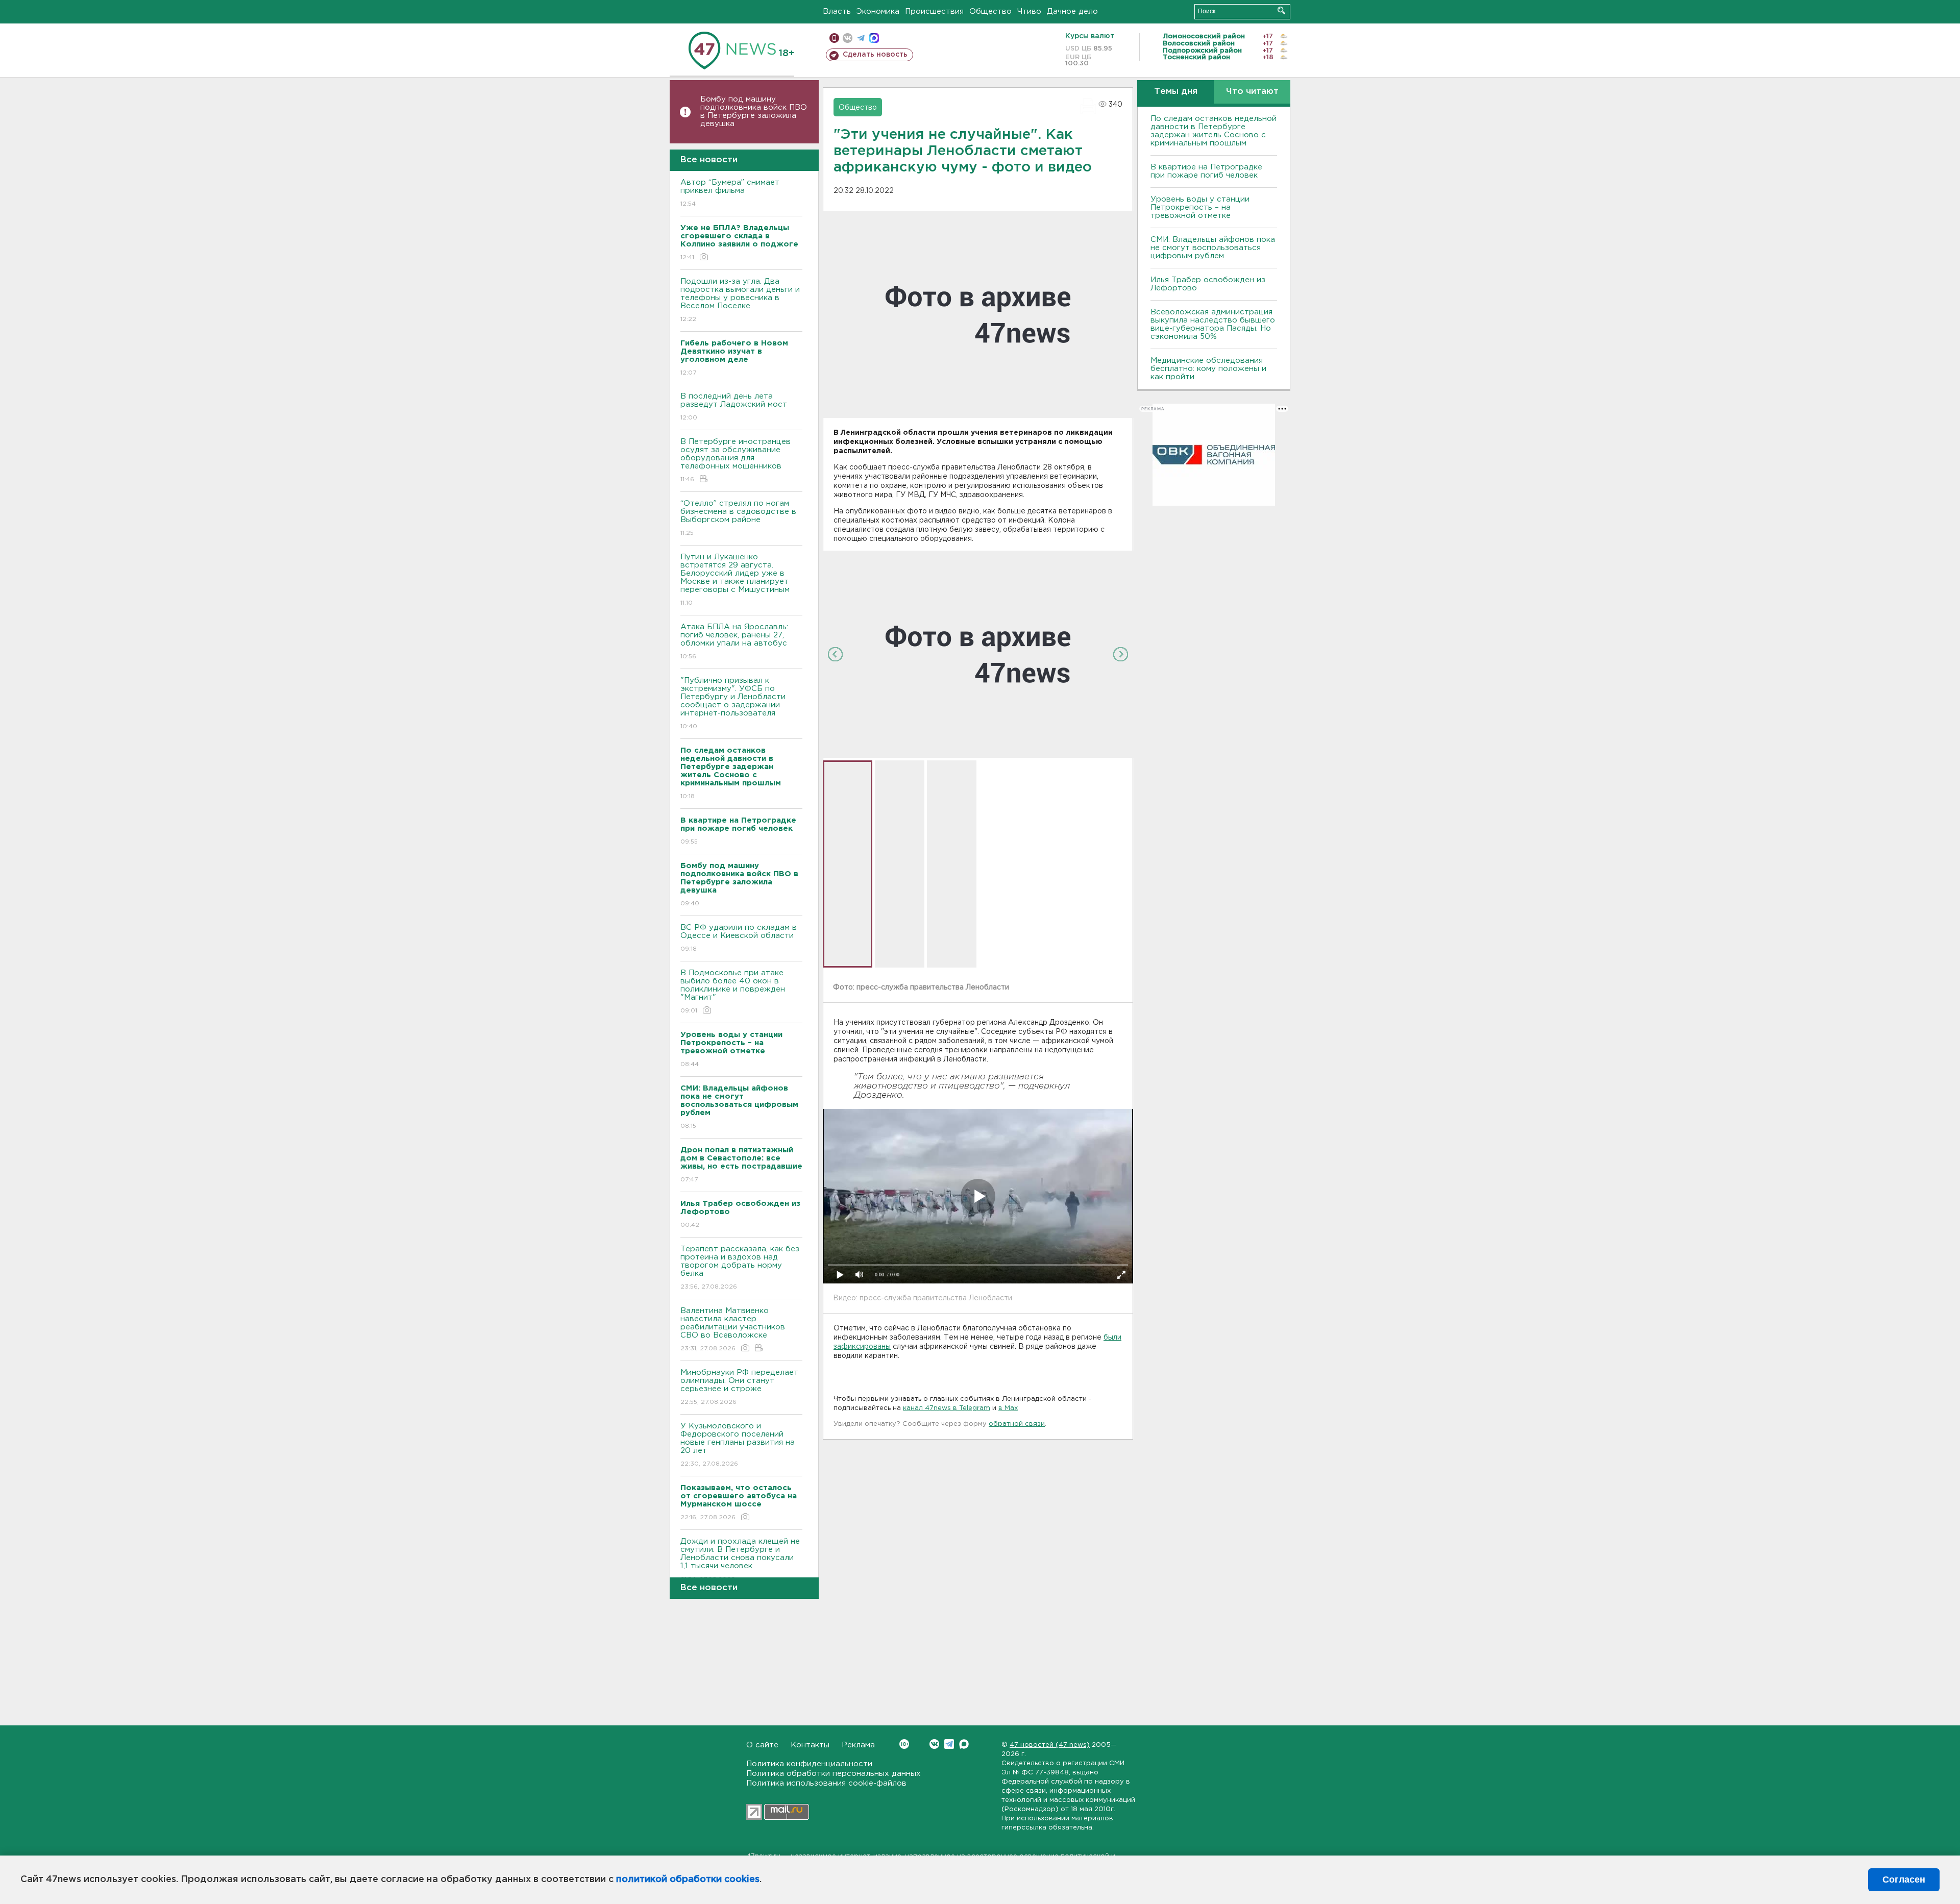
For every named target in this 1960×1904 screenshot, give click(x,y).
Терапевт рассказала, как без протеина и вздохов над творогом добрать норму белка (740, 1268)
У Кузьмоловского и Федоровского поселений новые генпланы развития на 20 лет (738, 1445)
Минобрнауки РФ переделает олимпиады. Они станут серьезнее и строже (739, 1387)
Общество (990, 11)
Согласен (1904, 1880)
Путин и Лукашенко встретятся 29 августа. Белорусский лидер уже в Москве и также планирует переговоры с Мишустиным (735, 580)
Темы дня (1176, 92)
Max (964, 1744)
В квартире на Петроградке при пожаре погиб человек (1206, 171)
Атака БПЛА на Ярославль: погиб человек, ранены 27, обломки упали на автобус (734, 641)
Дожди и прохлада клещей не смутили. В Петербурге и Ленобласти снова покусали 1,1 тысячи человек (740, 1560)
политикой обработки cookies (688, 1880)
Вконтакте (934, 1744)
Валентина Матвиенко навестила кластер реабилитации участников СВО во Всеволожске (733, 1329)
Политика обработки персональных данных (834, 1774)
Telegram (949, 1744)
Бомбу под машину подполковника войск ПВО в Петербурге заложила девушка (754, 112)
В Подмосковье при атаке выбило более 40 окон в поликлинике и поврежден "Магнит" (733, 992)
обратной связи (1017, 1424)
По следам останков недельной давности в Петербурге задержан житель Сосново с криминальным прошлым (1214, 131)
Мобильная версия (834, 38)
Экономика (878, 11)
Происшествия (934, 11)
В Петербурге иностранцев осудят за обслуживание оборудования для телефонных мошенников (736, 460)
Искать (1281, 10)
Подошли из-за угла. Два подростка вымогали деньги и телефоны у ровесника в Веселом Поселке (740, 300)
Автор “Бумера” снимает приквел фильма (730, 193)
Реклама (858, 1745)
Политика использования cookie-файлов (826, 1783)
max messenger (874, 38)
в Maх (1008, 1408)
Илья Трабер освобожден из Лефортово (1208, 284)
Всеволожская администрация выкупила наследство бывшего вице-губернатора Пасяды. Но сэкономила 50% (1213, 324)
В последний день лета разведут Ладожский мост (734, 407)
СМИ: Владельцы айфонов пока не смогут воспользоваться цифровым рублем (1213, 248)
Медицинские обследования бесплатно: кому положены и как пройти (1208, 369)
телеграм (861, 38)
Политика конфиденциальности (809, 1764)
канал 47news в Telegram (947, 1408)
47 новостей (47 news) (1050, 1745)
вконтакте (848, 38)
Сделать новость (875, 55)
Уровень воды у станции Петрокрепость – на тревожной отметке (1200, 207)
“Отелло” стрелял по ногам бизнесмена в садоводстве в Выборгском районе (738, 518)
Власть (837, 11)
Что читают (1252, 92)
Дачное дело (1072, 11)
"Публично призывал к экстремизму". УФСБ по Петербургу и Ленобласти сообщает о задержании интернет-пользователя (733, 703)
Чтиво (1029, 11)
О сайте (762, 1745)
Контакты (810, 1745)
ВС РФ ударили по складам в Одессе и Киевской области (739, 938)
